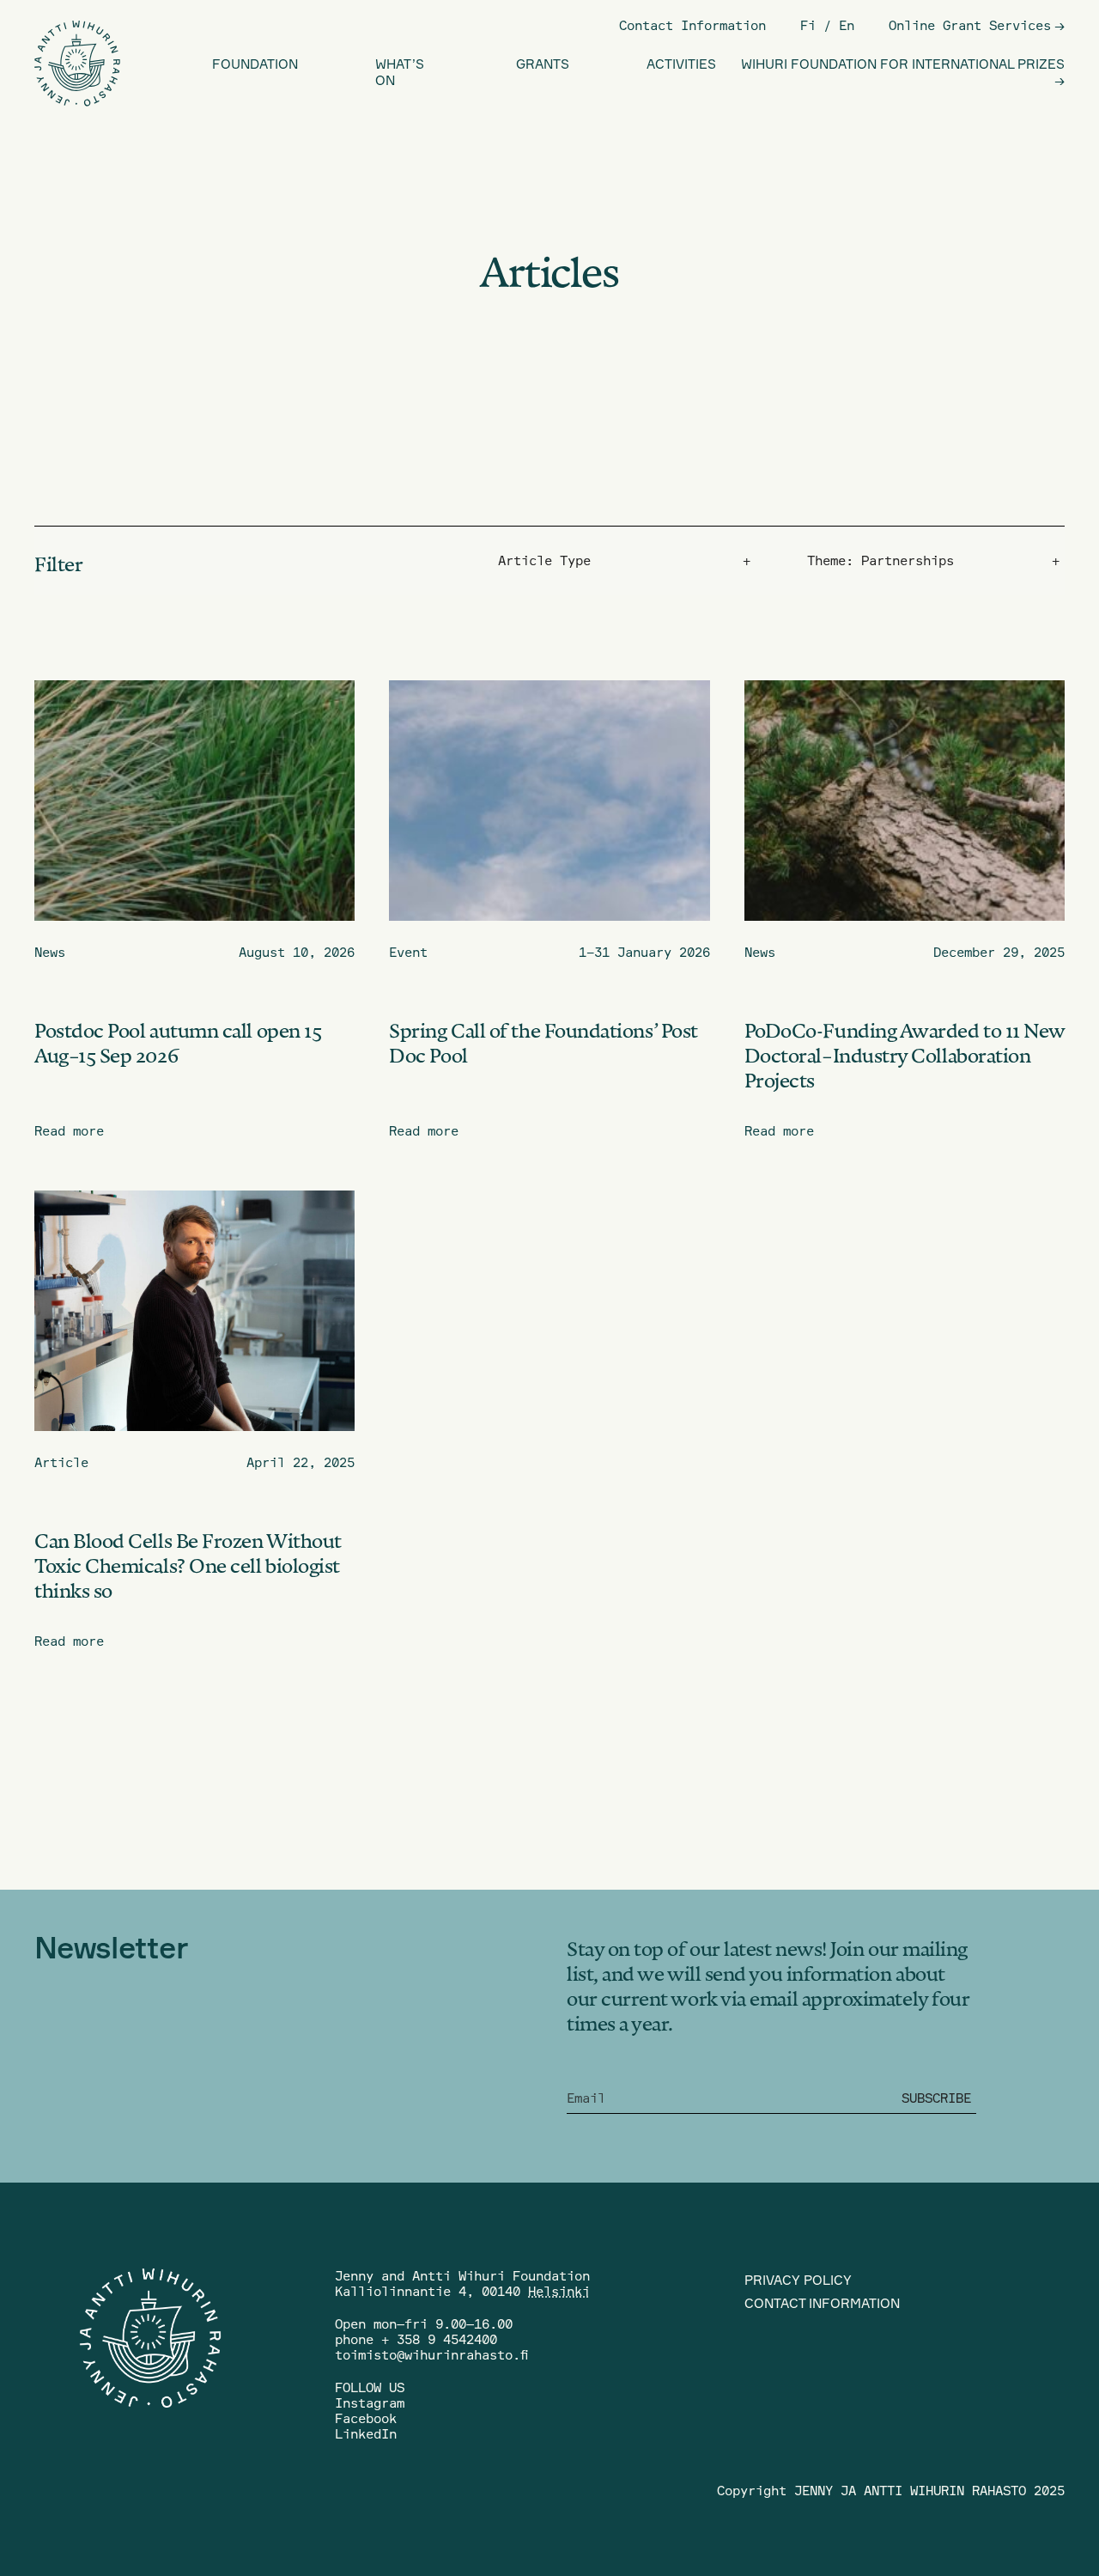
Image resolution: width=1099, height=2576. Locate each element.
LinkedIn (366, 2434)
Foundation (255, 64)
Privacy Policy (798, 2280)
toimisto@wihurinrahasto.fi (431, 2355)
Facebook (366, 2418)
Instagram (370, 2403)
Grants (543, 64)
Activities (681, 64)
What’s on (400, 72)
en (847, 25)
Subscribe (936, 2098)
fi (808, 25)
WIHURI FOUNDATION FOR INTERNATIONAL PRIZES (903, 64)
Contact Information (692, 25)
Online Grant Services (970, 25)
